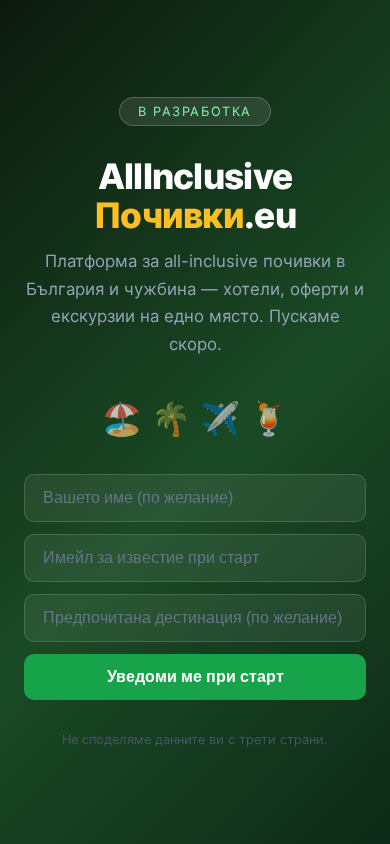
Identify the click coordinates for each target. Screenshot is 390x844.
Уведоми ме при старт (195, 676)
